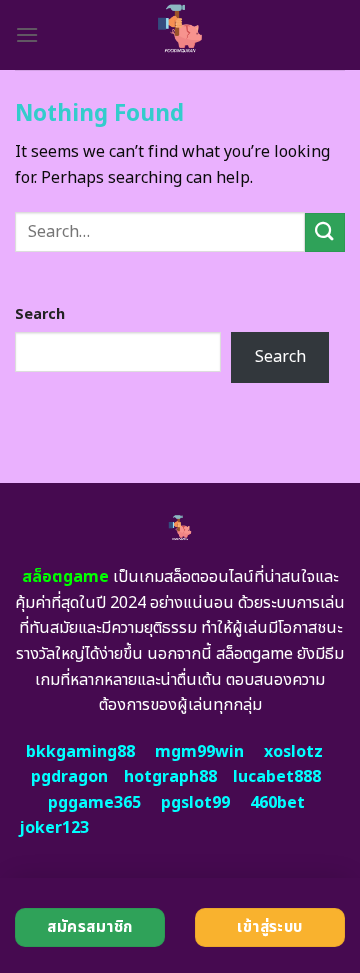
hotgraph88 (170, 777)
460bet (277, 803)
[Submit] (325, 232)
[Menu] (27, 34)
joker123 (54, 828)
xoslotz (293, 752)
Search (40, 314)
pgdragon (69, 777)
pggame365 (94, 803)
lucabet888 (277, 777)
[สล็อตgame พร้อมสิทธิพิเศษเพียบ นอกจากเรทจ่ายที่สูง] (180, 35)
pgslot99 (195, 803)
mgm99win (199, 752)
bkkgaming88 (80, 752)
